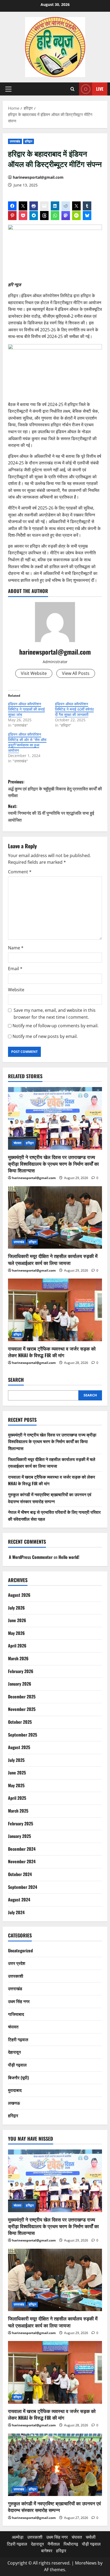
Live (100, 89)
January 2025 (19, 1836)
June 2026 (17, 1620)
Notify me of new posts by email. (45, 1036)
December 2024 (22, 1849)
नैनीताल (54, 2544)
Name (16, 948)
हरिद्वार (29, 141)
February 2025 (21, 1823)
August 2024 (19, 1900)
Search (16, 1380)
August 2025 (19, 1747)
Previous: (55, 788)
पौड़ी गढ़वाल (17, 2065)
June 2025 (17, 1773)
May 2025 (16, 1785)
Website (16, 990)
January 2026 (20, 1684)
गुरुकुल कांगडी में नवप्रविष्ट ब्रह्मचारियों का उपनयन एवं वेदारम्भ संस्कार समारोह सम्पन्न (50, 1498)
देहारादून (14, 2052)
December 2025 (22, 1697)
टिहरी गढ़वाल (18, 2039)
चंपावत (17, 1143)
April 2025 (17, 1798)
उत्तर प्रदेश (17, 1963)
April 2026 (17, 1646)
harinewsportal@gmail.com (38, 177)
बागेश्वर (47, 2551)
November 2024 (22, 1861)
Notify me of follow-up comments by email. (56, 1026)
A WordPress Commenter (31, 1557)
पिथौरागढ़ (71, 2544)
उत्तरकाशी (16, 1976)
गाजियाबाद (16, 2014)
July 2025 (16, 1760)
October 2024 (20, 1874)
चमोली (91, 2537)
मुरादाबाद (15, 2090)
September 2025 (23, 1735)
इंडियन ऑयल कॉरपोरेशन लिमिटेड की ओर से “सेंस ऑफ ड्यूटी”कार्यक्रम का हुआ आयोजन (27, 742)
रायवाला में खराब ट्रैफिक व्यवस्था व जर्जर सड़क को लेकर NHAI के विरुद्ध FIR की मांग (52, 1352)
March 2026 (18, 1658)
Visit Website (34, 673)
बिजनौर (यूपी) (18, 2077)
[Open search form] (72, 89)
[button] (8, 89)
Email (15, 969)
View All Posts (76, 673)
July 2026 (16, 1608)
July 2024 (16, 1912)
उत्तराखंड (15, 141)
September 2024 (23, 1887)
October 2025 (20, 1722)
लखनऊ (14, 2103)
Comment (20, 872)
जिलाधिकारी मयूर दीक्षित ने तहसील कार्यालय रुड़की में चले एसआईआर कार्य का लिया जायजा (53, 1259)
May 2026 (16, 1633)
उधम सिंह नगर (19, 2001)
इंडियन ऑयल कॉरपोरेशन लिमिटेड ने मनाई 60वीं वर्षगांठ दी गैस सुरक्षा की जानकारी (74, 709)
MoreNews (86, 2563)
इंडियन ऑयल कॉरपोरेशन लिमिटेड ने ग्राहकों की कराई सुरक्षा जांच (26, 709)
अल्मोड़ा (18, 2537)
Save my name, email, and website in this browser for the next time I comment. (55, 1014)
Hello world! (69, 1557)
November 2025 (22, 1709)
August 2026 (19, 1595)
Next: (51, 813)
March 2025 (18, 1811)
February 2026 (21, 1671)
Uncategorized (20, 1950)
